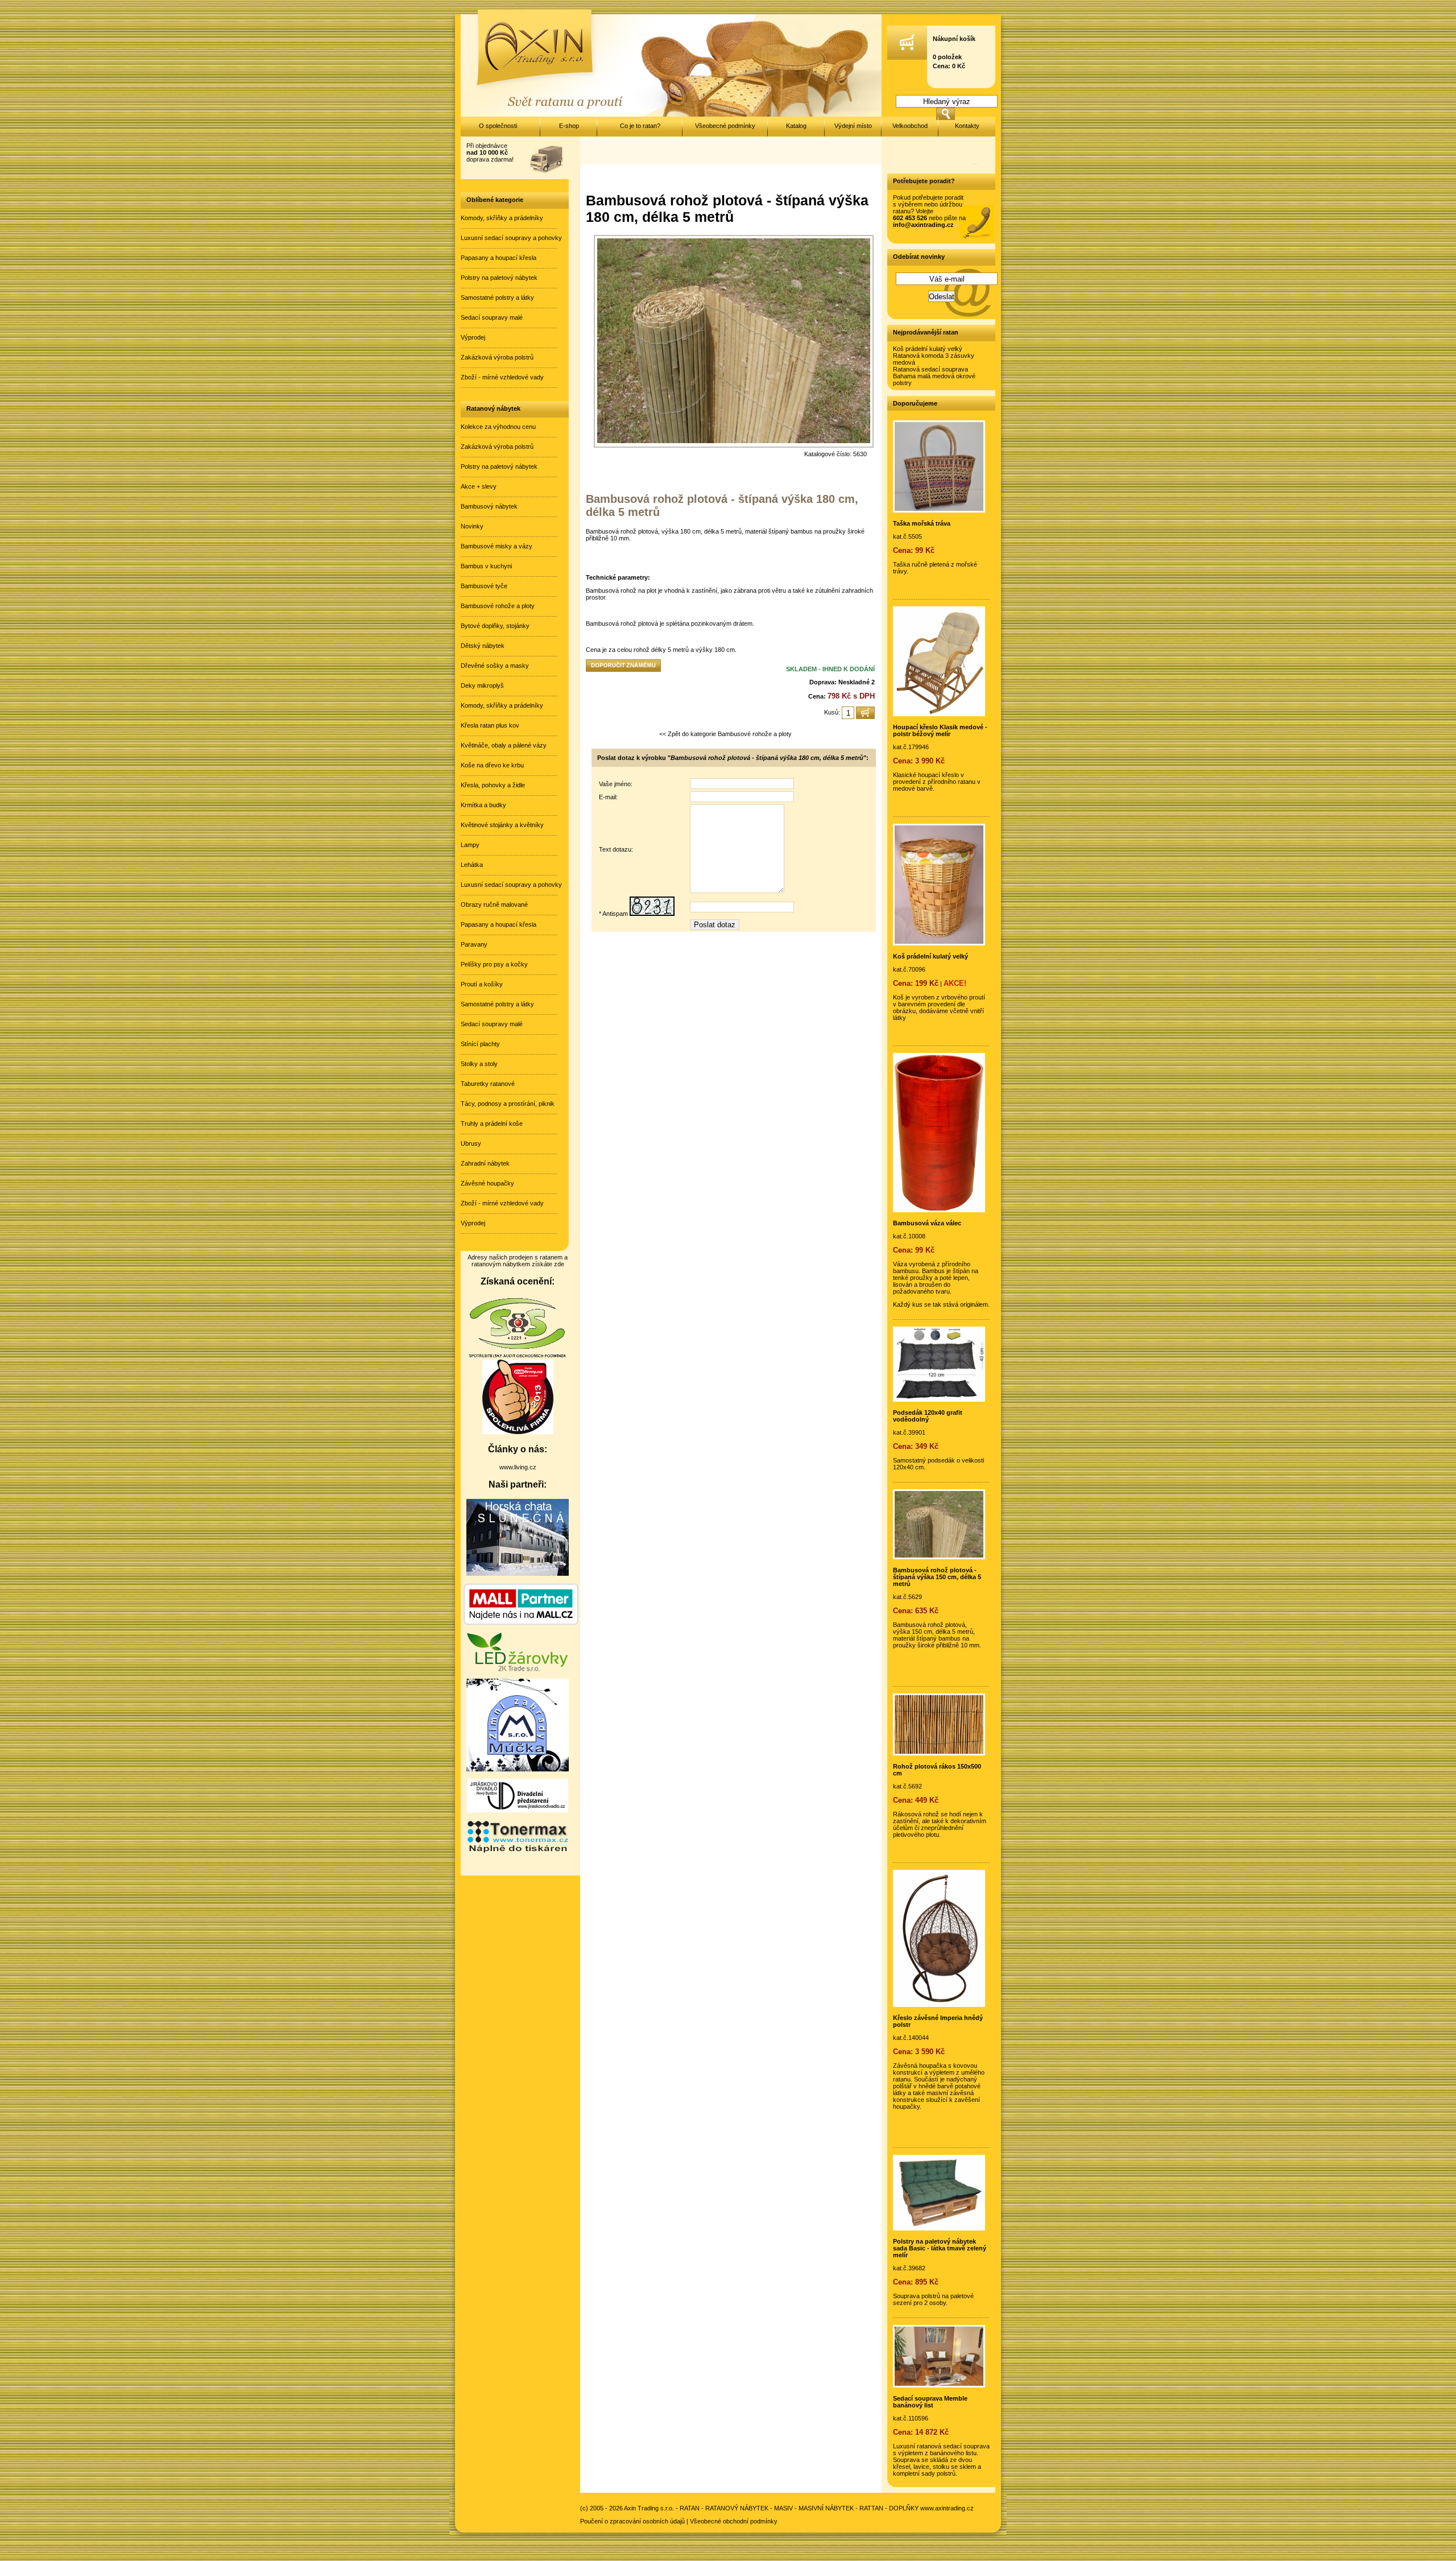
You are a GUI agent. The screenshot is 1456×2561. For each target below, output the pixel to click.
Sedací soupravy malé (492, 317)
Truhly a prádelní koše (492, 1123)
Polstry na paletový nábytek (499, 278)
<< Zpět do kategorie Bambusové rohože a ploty (725, 734)
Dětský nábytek (483, 646)
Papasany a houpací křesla (499, 258)
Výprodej (473, 337)
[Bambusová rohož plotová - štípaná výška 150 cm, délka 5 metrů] (939, 1557)
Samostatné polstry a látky (497, 298)
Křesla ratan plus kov (490, 725)
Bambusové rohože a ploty (498, 606)
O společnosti (498, 126)
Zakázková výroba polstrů (497, 357)
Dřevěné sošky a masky (495, 666)
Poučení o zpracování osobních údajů (632, 2521)
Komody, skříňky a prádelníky (502, 218)
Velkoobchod (910, 126)
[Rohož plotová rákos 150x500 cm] (939, 1753)
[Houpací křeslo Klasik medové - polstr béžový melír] (939, 714)
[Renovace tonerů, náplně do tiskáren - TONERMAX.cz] (518, 1852)
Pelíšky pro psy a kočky (494, 964)
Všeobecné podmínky (725, 126)
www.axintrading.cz (947, 2508)
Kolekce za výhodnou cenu (498, 427)
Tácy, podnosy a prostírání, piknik (508, 1104)
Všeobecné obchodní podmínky (734, 2521)
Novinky (472, 526)
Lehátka (472, 865)
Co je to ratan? (640, 126)
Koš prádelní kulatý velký (928, 349)
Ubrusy (471, 1143)
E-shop (569, 126)
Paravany (474, 944)
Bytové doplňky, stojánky (495, 626)
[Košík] (907, 57)
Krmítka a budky (483, 805)
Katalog (796, 126)
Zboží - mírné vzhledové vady (502, 377)
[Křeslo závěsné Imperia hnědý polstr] (939, 2005)
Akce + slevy (479, 486)
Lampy (470, 845)
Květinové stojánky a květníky (502, 825)
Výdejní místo (853, 126)
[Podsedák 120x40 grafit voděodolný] (939, 1399)
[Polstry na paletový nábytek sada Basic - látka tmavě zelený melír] (939, 2228)
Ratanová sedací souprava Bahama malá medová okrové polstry (934, 376)
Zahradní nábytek (485, 1163)
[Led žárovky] (518, 1669)
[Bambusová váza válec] (939, 1210)
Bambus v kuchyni (486, 566)
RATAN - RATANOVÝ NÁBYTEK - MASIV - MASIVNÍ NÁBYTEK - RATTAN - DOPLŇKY (799, 2508)
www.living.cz (518, 1467)
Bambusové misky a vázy (497, 546)
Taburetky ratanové (488, 1084)
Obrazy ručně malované (494, 904)
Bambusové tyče (484, 586)
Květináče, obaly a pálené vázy (504, 745)
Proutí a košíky (482, 984)
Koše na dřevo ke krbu (492, 765)
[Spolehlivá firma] (518, 1432)
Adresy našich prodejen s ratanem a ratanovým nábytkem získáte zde (518, 1261)
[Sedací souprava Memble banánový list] (939, 2385)
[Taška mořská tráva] (939, 510)
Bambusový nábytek (489, 506)
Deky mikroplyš (482, 685)
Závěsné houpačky (487, 1183)
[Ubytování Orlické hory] (518, 1573)
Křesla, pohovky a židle (493, 785)
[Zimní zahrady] (518, 1769)
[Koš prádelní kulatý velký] (939, 943)
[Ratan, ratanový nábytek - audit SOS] (518, 1356)
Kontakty (967, 126)
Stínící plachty (480, 1044)
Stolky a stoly (479, 1064)
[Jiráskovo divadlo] (518, 1810)
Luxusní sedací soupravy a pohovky (511, 238)
